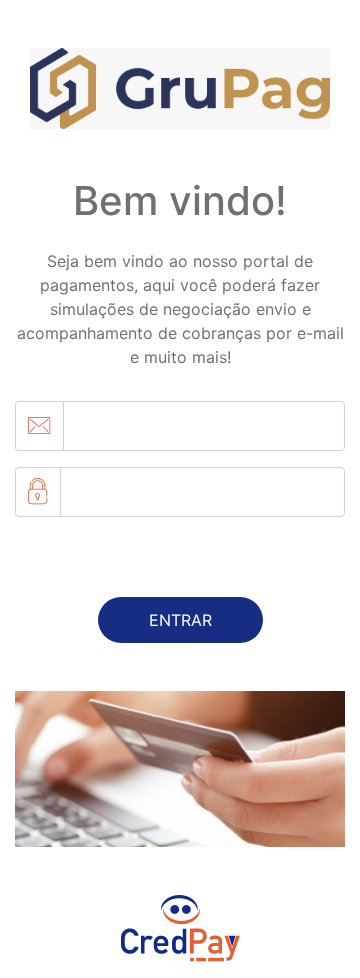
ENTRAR (180, 620)
